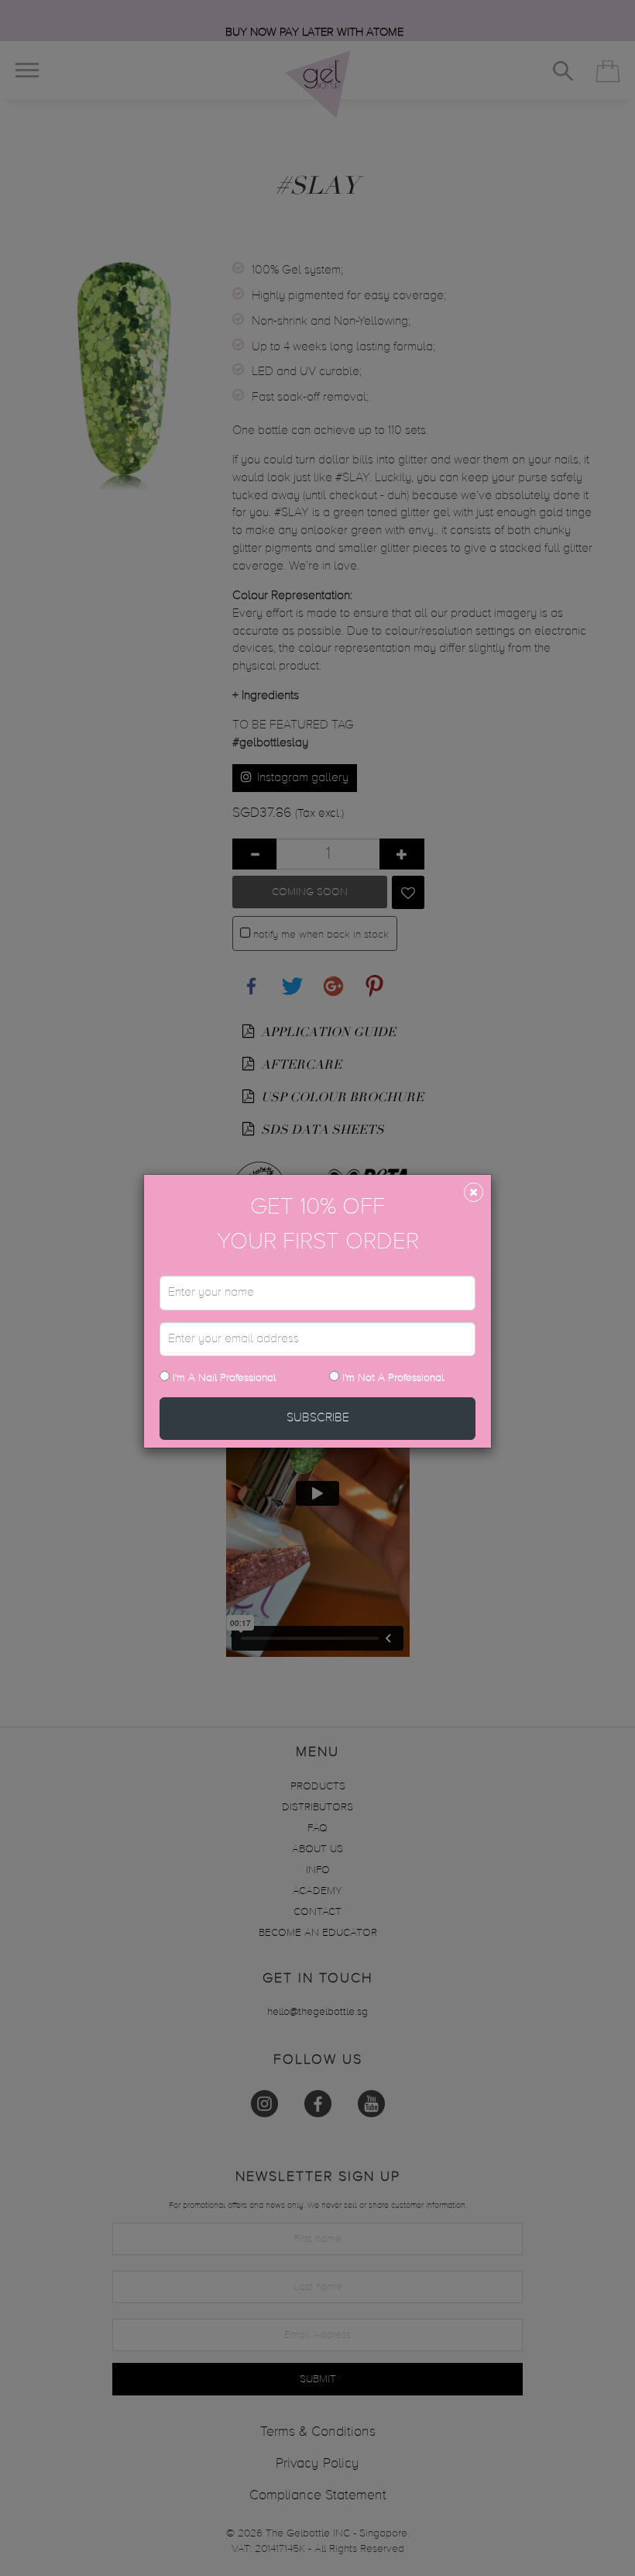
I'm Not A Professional (393, 1378)
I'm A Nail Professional (223, 1378)
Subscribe (318, 1418)
